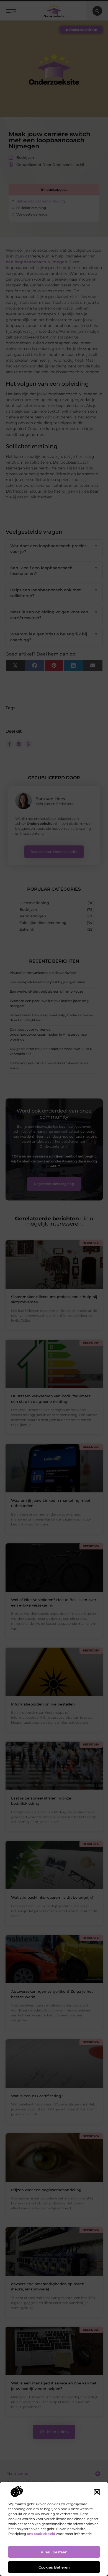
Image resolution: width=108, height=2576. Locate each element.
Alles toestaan (54, 2552)
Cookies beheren (54, 2567)
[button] (97, 2492)
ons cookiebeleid (41, 2534)
